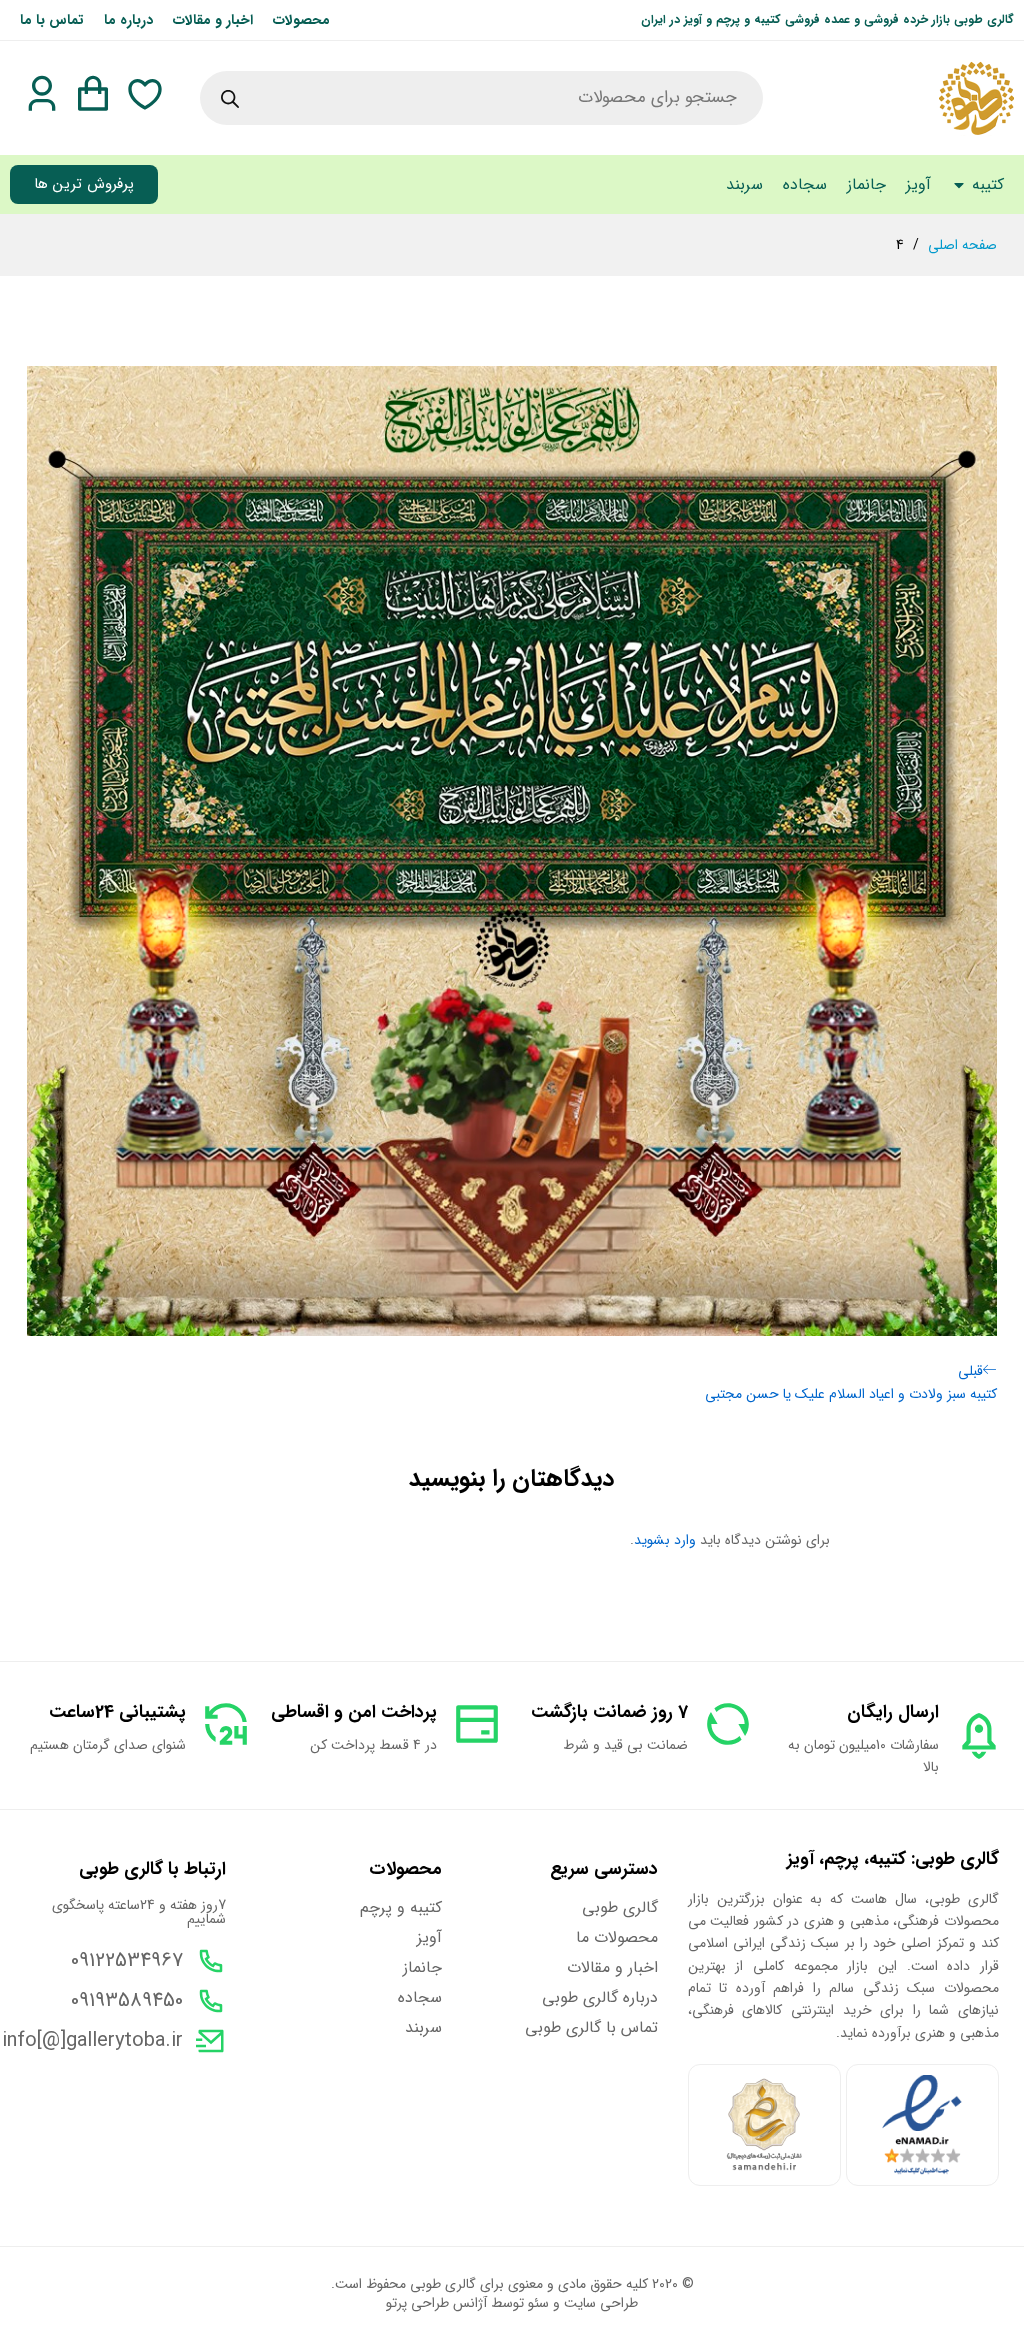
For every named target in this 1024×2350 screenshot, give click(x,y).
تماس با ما (52, 20)
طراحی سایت (601, 2303)
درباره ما (128, 20)
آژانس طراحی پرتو (436, 2303)
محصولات (301, 20)
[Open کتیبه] (959, 185)
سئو (538, 2303)
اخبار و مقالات (213, 20)
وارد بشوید (665, 1540)
